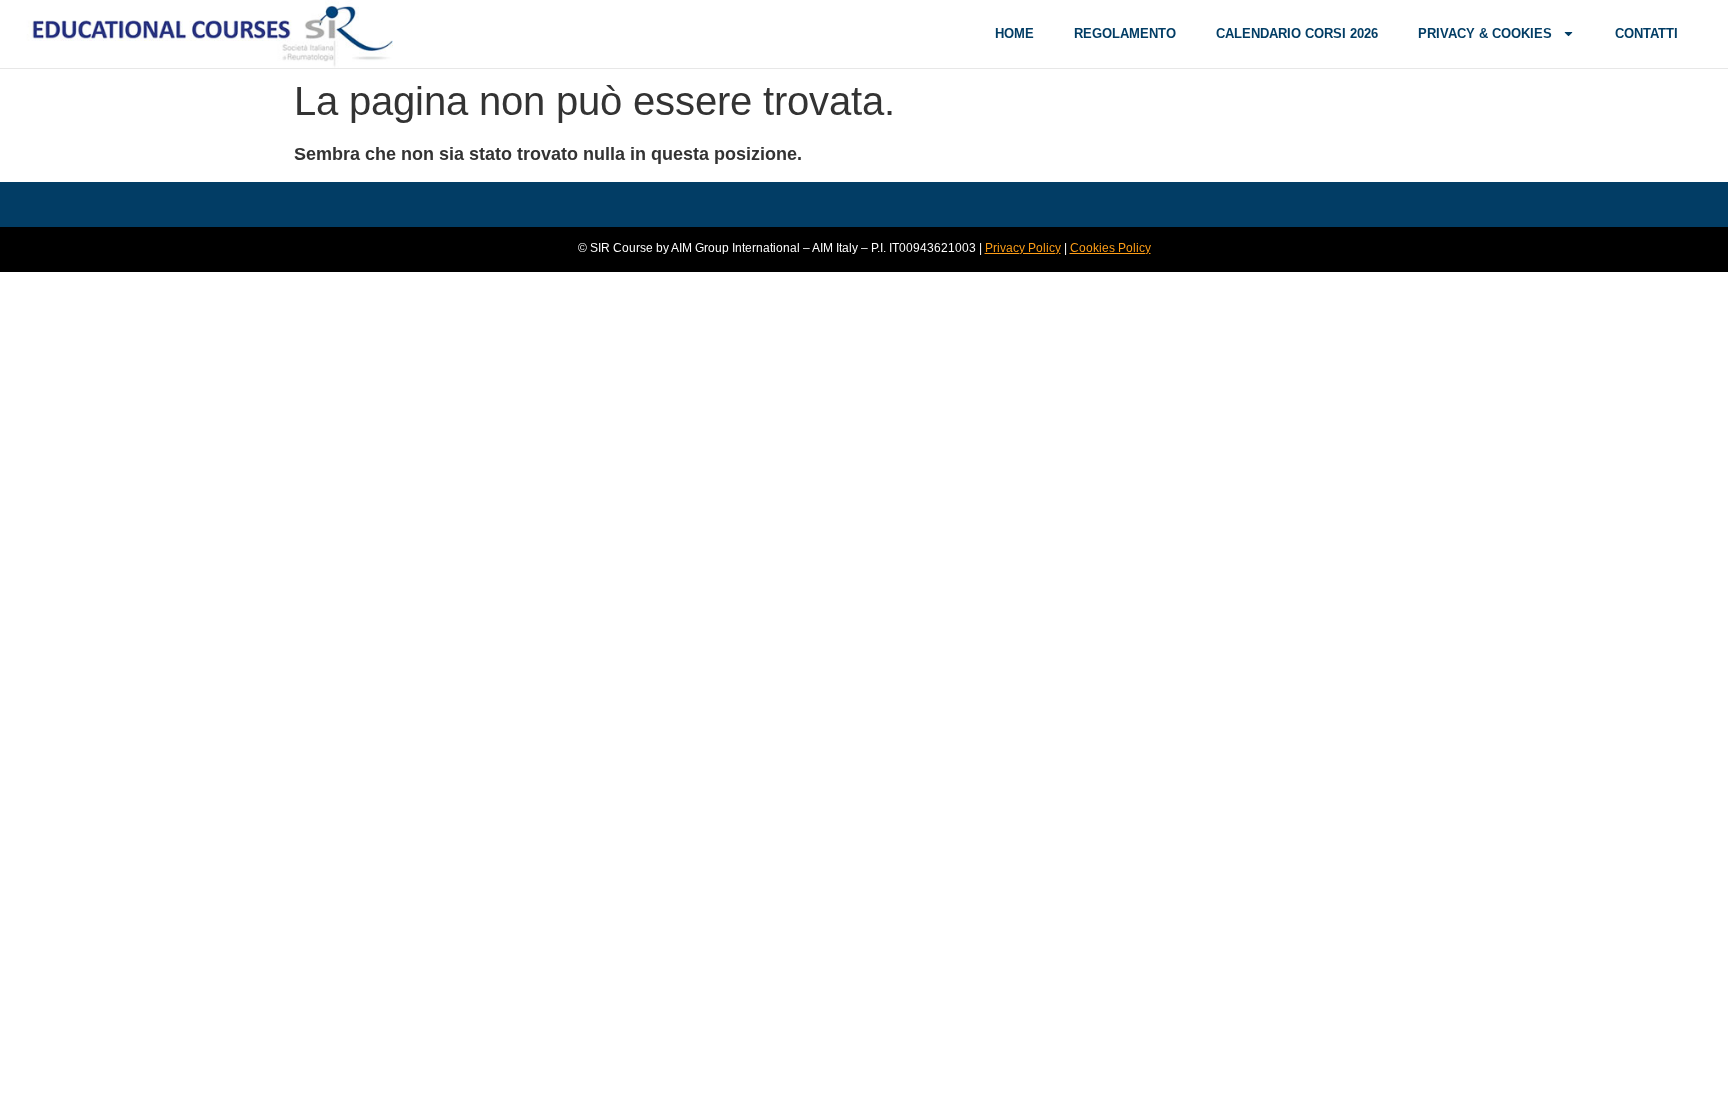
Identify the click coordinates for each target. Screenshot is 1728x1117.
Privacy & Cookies (1485, 33)
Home (1014, 33)
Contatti (1646, 33)
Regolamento (1125, 33)
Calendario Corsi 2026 (1297, 33)
